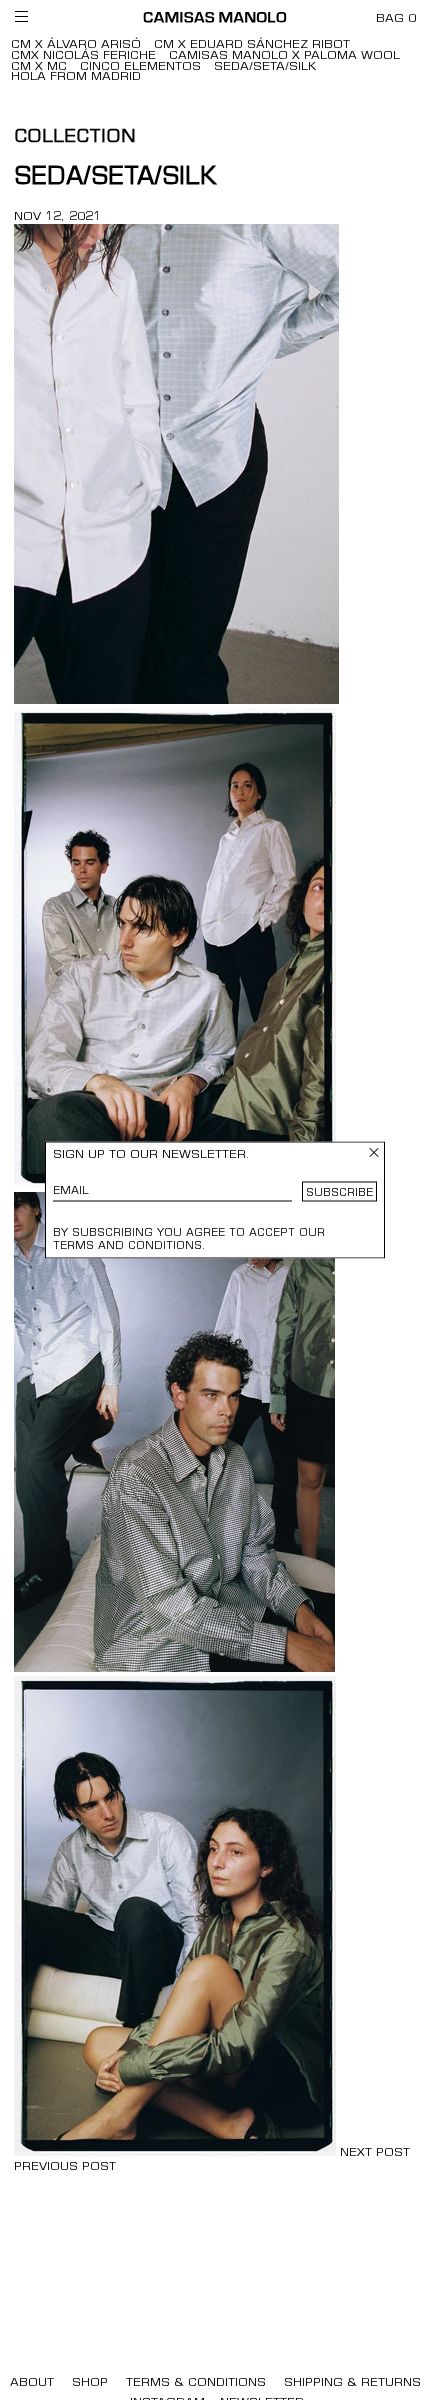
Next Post (375, 2153)
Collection (75, 138)
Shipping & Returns (352, 2383)
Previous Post (65, 2167)
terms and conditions (127, 1246)
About (32, 2383)
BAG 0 (396, 19)
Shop (90, 2383)
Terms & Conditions (196, 2383)
